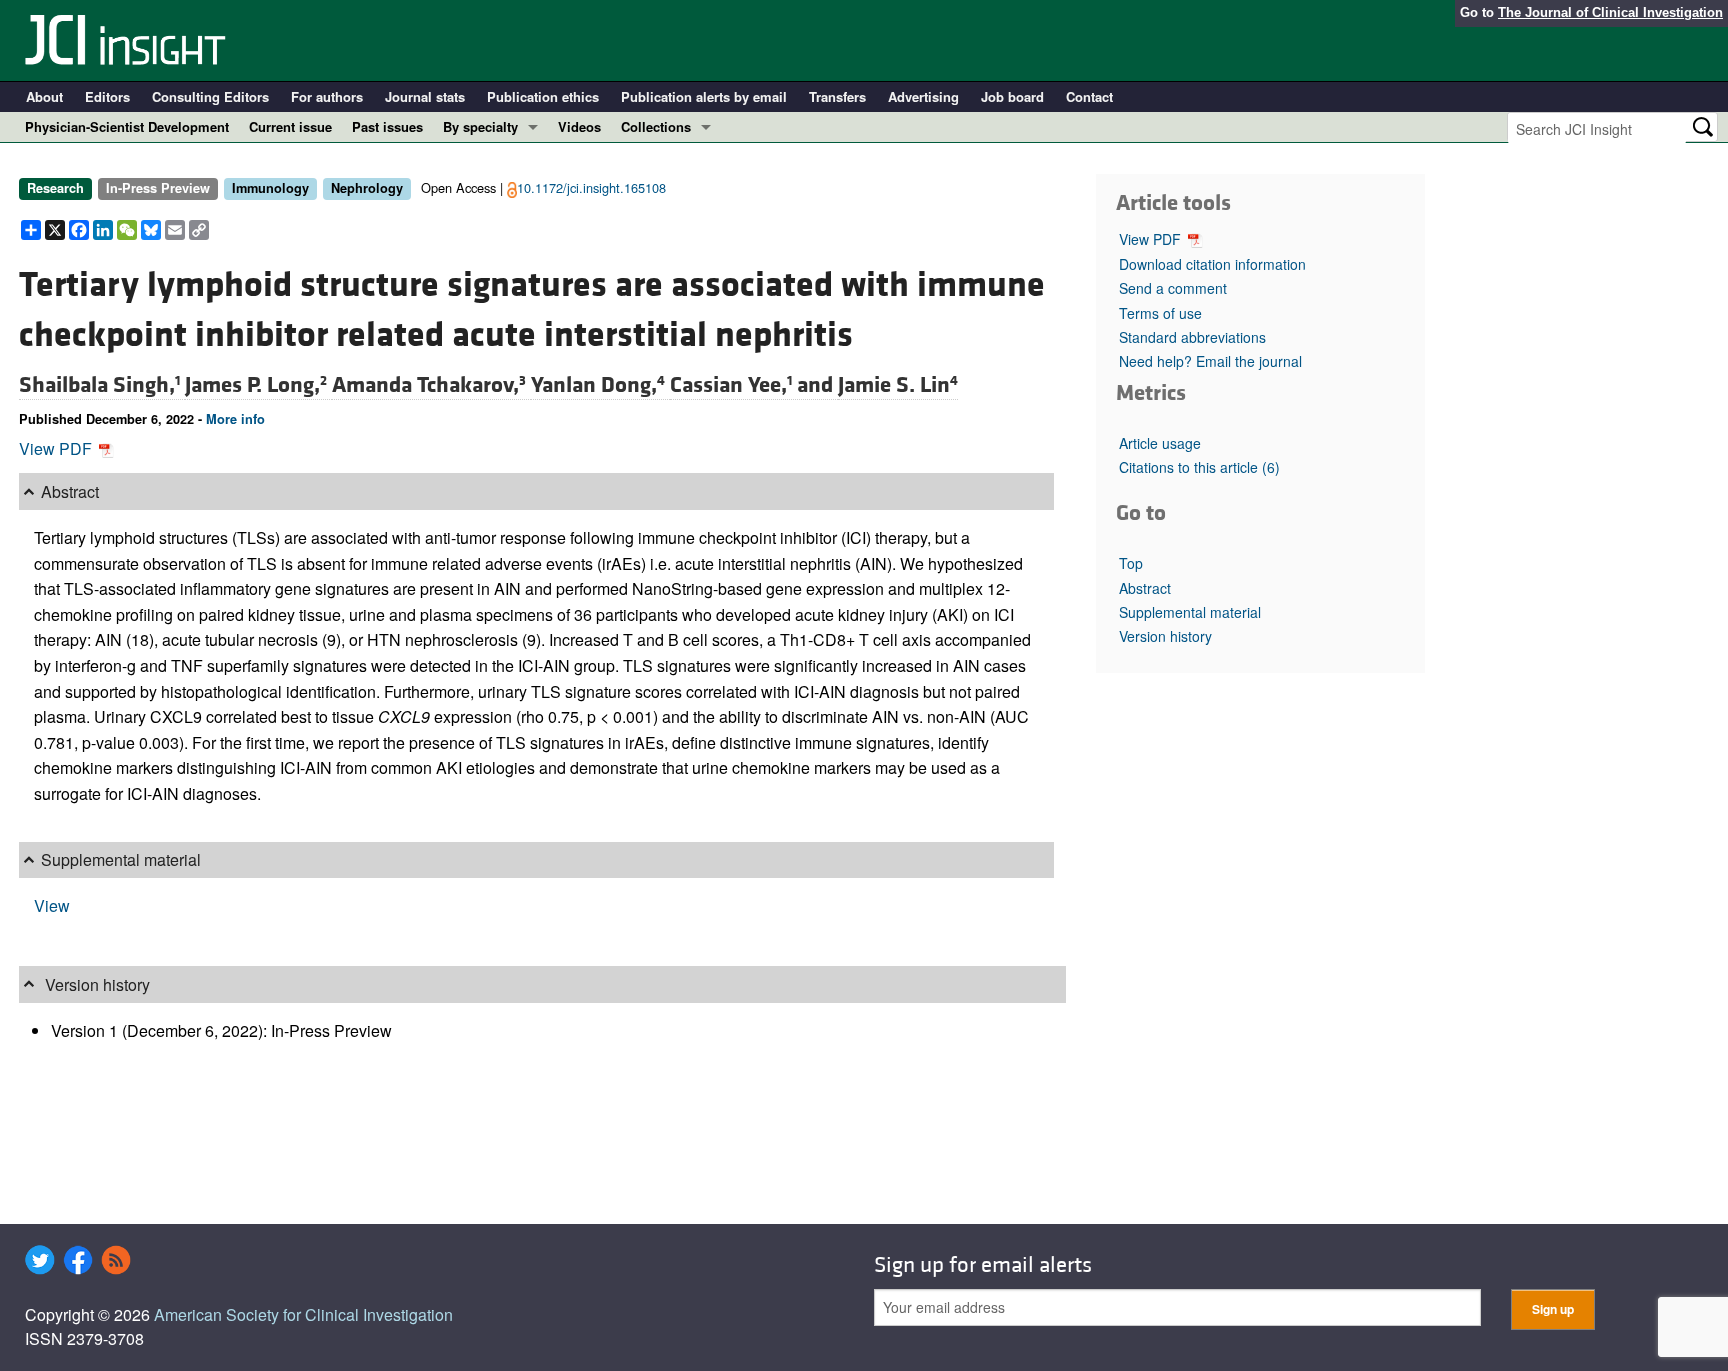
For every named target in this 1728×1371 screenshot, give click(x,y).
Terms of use (1160, 313)
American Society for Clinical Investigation (303, 1314)
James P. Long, (256, 385)
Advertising (923, 96)
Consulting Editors (210, 96)
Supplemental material (1190, 612)
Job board (1012, 96)
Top (1131, 563)
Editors (107, 96)
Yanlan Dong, (598, 385)
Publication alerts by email (704, 96)
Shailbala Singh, (99, 385)
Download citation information (1212, 264)
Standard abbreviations (1192, 337)
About (44, 96)
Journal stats (425, 96)
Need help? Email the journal (1210, 361)
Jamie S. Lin (898, 385)
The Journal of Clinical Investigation (1610, 12)
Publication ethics (543, 96)
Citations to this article (1199, 467)
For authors (327, 96)
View (52, 905)
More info (235, 419)
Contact (1089, 96)
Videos (579, 126)
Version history (1165, 636)
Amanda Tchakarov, (429, 385)
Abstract (1145, 588)
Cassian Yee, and (754, 385)
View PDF (57, 448)
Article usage (1160, 443)
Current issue (290, 126)
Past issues (387, 126)
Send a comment (1173, 288)
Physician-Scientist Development (127, 126)
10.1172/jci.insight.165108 (591, 187)
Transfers (837, 96)
